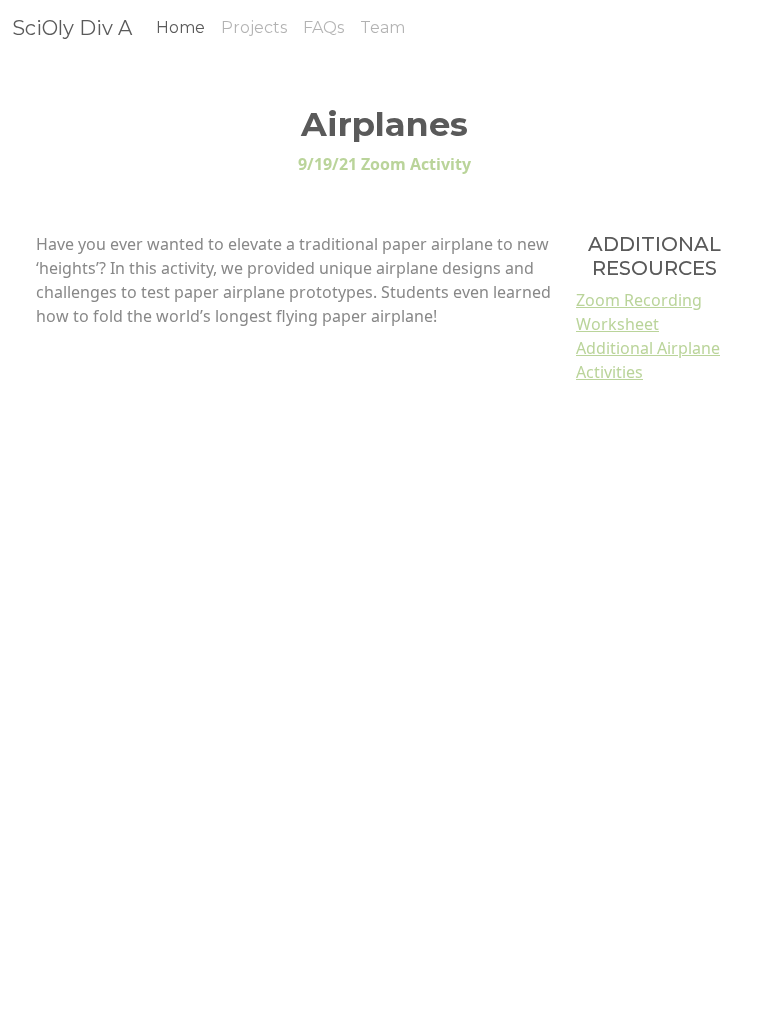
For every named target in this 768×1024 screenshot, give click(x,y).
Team (382, 27)
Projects (254, 27)
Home (180, 27)
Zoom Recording (639, 300)
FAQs (323, 27)
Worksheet (617, 324)
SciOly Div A (72, 28)
